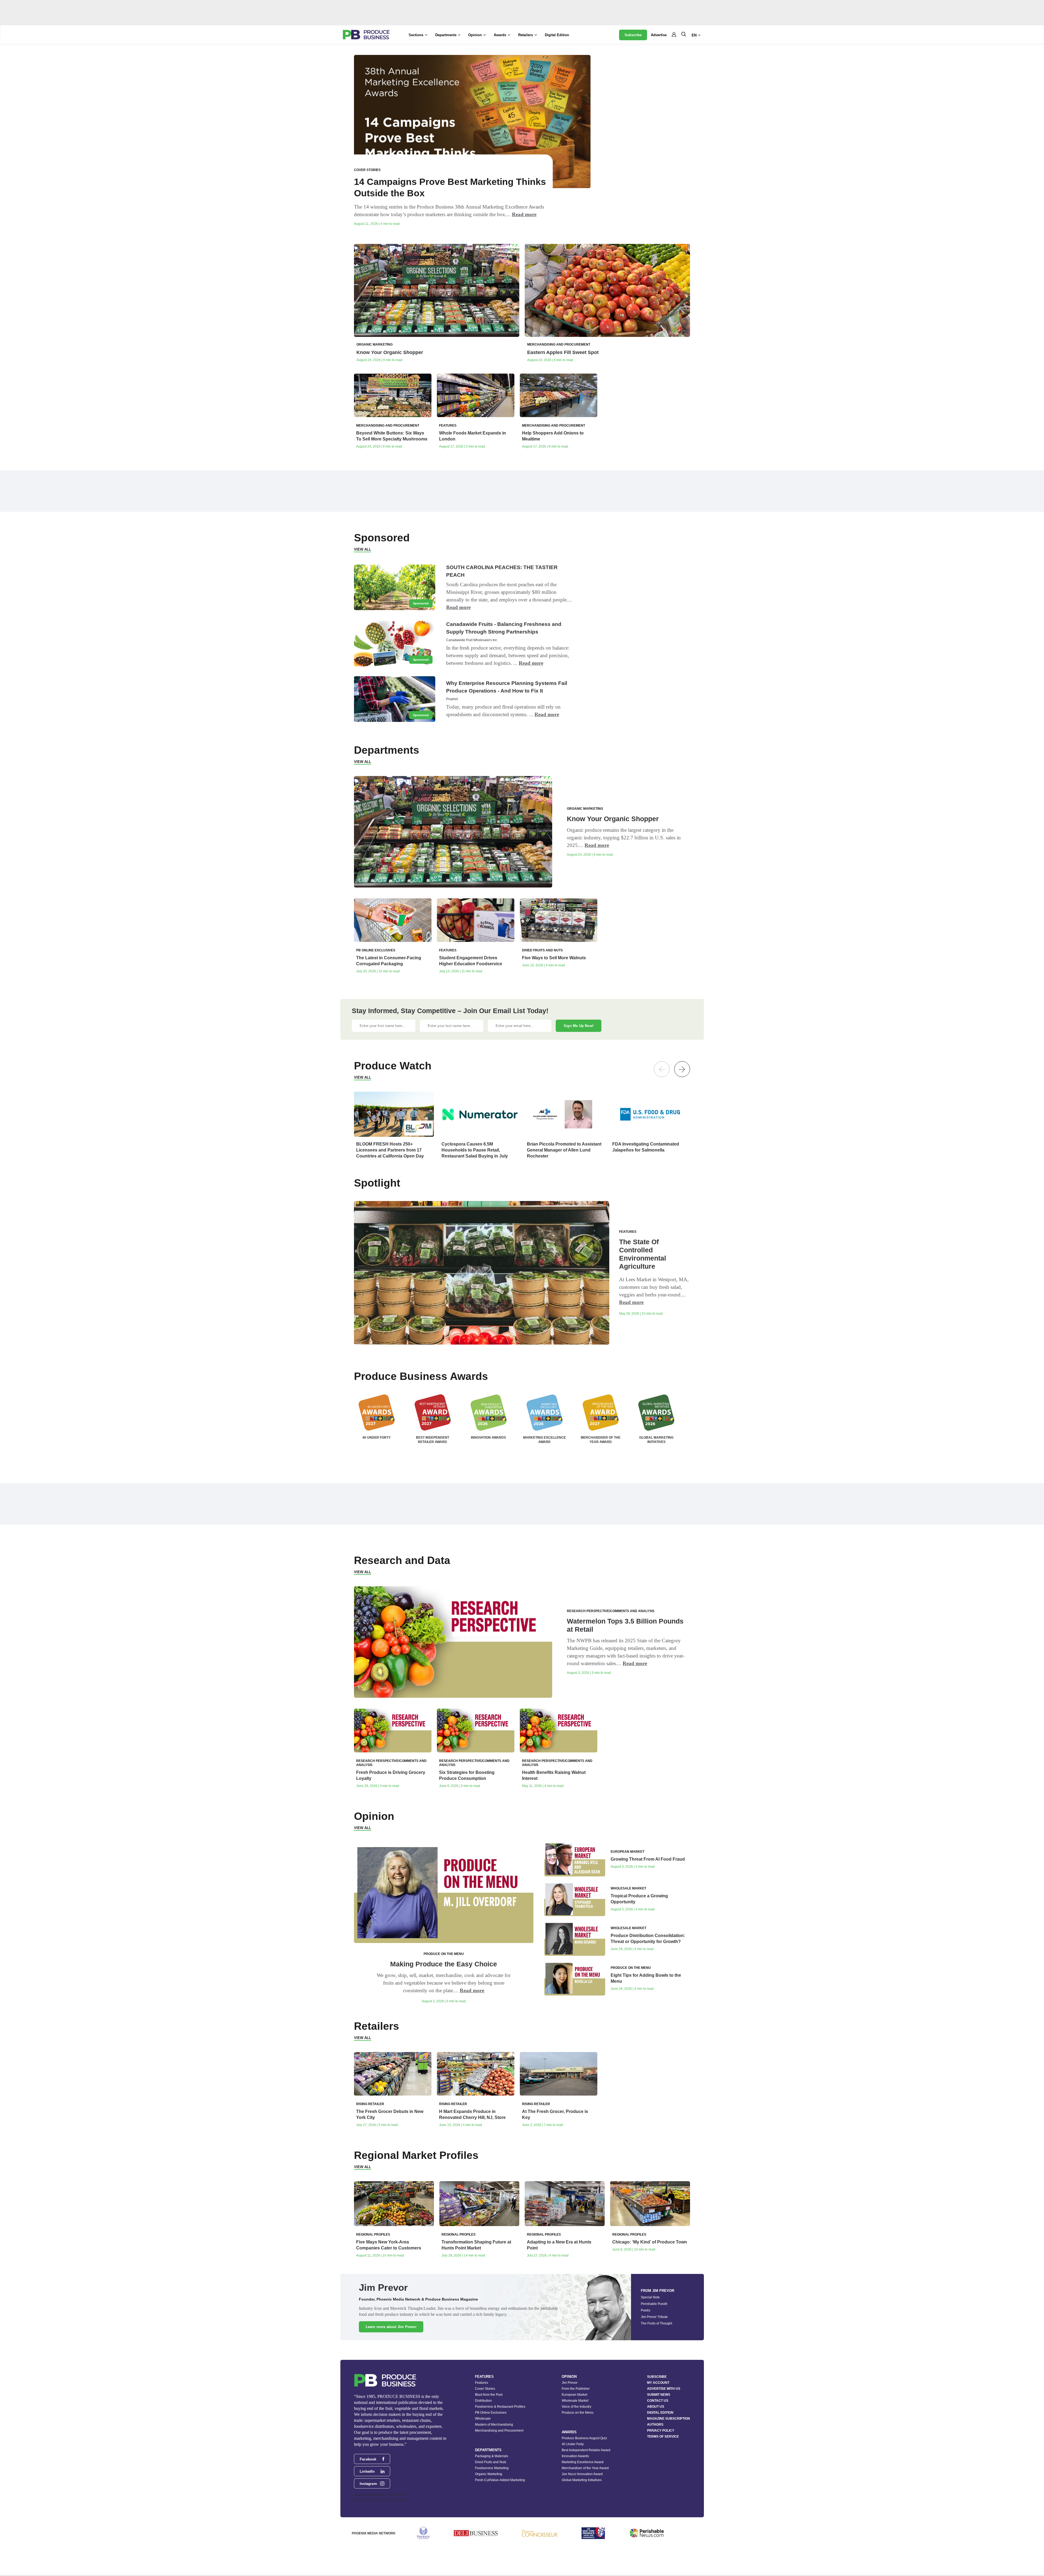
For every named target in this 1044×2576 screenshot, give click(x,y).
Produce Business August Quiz (584, 2438)
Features (481, 2383)
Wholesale (483, 2419)
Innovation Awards (575, 2456)
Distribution (483, 2401)
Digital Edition (557, 35)
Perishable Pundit (654, 2304)
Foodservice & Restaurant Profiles (500, 2407)
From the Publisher (576, 2389)
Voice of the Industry (577, 2407)
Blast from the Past (489, 2395)
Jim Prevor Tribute (654, 2317)
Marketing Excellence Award (583, 2462)
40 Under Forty (573, 2444)
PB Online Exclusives (491, 2413)
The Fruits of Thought (656, 2323)
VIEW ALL (363, 549)
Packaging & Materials (492, 2456)
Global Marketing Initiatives (582, 2480)
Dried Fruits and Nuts (491, 2462)
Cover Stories (485, 2389)
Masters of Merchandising (494, 2425)
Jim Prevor (570, 2383)
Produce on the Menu (578, 2413)
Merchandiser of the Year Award (585, 2468)
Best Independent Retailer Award (586, 2450)
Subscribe (633, 35)
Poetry (646, 2310)
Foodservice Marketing (492, 2468)
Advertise (659, 35)
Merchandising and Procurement (499, 2431)
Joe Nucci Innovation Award (582, 2474)
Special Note (650, 2297)
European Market (574, 2395)
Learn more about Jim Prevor (391, 2327)
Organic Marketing (489, 2474)
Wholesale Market (575, 2401)
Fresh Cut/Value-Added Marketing (500, 2480)
